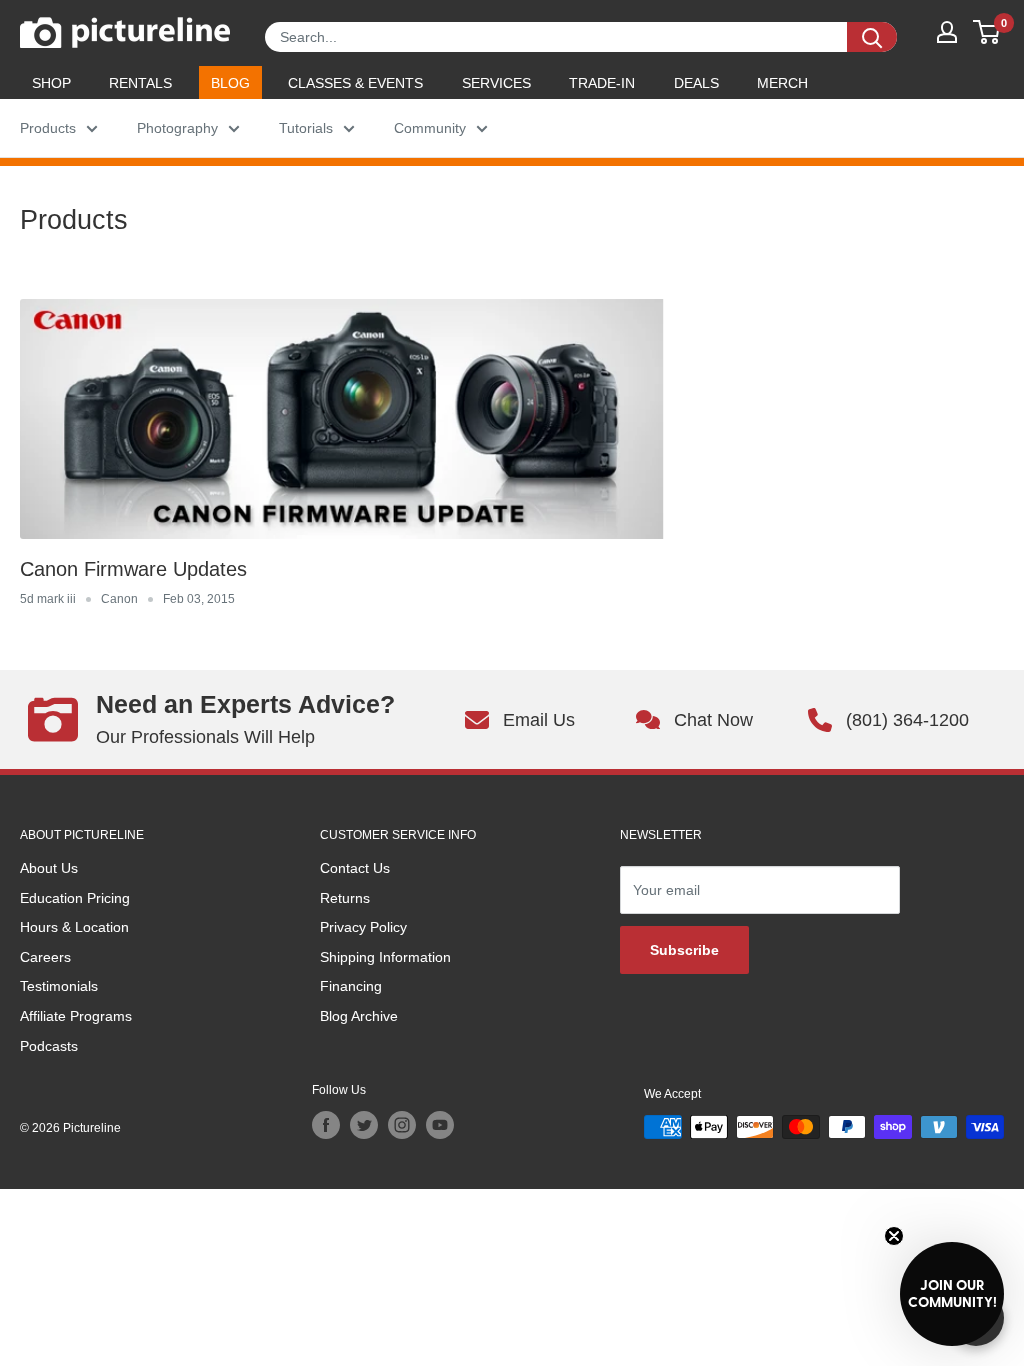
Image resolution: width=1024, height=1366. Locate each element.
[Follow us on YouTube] (440, 1125)
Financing (351, 986)
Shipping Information (385, 957)
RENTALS (140, 83)
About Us (49, 868)
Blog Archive (359, 1016)
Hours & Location (74, 927)
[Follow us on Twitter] (364, 1125)
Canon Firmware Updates (133, 569)
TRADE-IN (602, 83)
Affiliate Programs (76, 1016)
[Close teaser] (894, 1236)
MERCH (782, 83)
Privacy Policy (363, 927)
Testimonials (59, 986)
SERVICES (496, 83)
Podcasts (49, 1046)
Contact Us (355, 868)
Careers (45, 957)
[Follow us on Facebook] (326, 1125)
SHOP (51, 83)
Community (430, 128)
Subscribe (684, 950)
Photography (177, 128)
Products (48, 128)
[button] (952, 1294)
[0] (987, 32)
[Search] (872, 37)
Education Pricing (75, 898)
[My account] (947, 32)
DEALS (696, 83)
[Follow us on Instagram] (402, 1125)
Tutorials (306, 128)
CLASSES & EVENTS (355, 83)
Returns (345, 898)
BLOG (230, 83)
